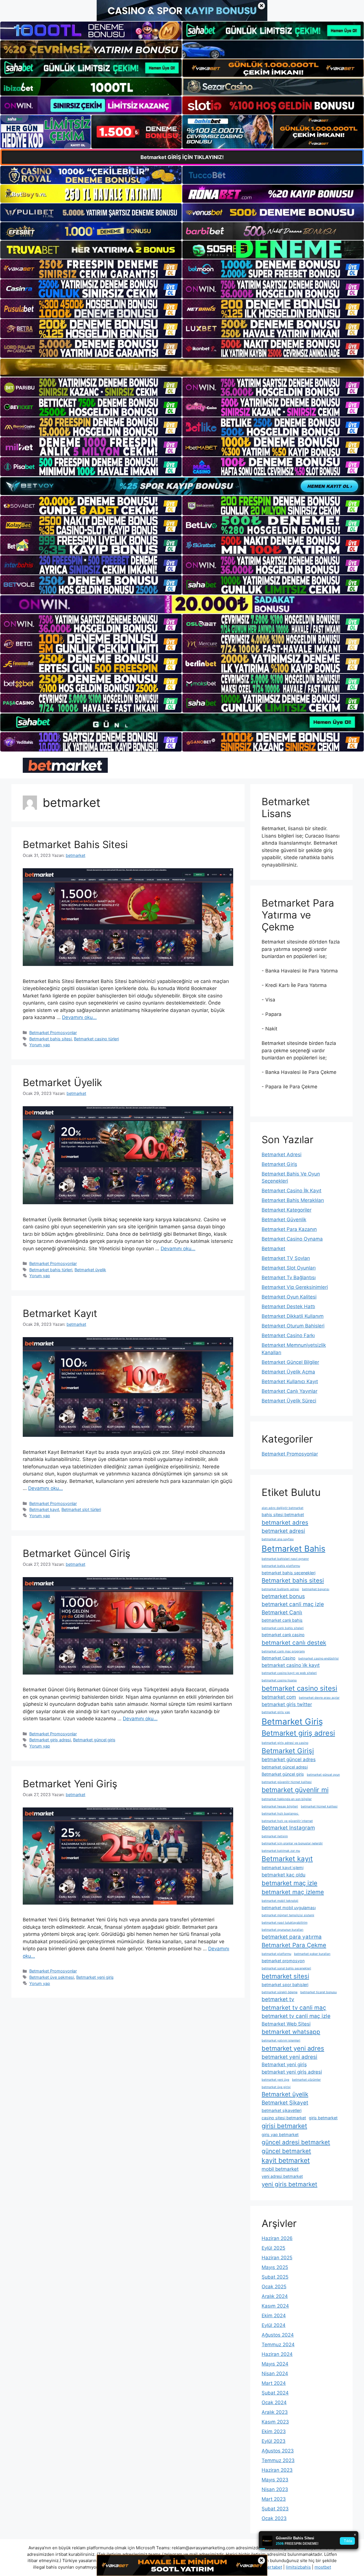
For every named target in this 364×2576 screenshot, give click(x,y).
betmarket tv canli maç (294, 2008)
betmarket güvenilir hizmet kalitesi (287, 1782)
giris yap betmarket (280, 2135)
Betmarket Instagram (288, 1828)
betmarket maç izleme (293, 1892)
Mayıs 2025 (275, 2267)
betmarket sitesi (285, 1976)
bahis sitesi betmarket (283, 1515)
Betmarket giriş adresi (50, 1740)
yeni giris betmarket (289, 2184)
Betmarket (273, 1249)
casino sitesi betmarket (284, 2118)
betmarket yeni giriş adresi (292, 2072)
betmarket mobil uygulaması (289, 1908)
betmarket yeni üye (275, 2080)
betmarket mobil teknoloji (280, 1901)
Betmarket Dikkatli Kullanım (293, 1316)
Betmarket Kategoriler (287, 1210)
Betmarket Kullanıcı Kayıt (290, 1381)
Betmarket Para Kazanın (289, 1229)
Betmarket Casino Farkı (288, 1335)
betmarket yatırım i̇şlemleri (281, 2040)
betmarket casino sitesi (299, 1688)
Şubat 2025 (275, 2277)
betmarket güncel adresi (285, 1767)
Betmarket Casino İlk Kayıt (291, 1191)
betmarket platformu (276, 1954)
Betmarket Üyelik (62, 1082)
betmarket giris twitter (287, 1704)
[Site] (91, 269)
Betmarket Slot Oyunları (289, 1268)
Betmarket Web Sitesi (286, 2024)
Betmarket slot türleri (81, 1509)
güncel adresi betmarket (296, 2142)
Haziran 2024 (277, 2354)
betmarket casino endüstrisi (318, 1658)
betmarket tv (278, 1999)
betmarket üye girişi (276, 2087)
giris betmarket (323, 2118)
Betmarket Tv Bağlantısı (289, 1277)
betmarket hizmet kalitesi (319, 1806)
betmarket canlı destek (294, 1643)
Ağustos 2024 (278, 2335)
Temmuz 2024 (278, 2345)
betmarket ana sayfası (278, 1539)
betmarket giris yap (276, 1712)
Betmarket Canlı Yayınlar (289, 1391)
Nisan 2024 (275, 2373)
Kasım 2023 (275, 2422)
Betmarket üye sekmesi (52, 1977)
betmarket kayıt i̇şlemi (283, 1868)
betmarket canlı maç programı (283, 1651)
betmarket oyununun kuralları (283, 1930)
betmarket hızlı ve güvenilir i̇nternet (287, 1821)
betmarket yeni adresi (289, 2057)
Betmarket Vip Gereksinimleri (295, 1287)
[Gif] (182, 368)
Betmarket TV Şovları (286, 1258)
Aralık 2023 (275, 2412)
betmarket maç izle (289, 1883)
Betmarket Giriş (279, 1164)
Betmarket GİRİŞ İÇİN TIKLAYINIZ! (182, 157)
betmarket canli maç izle (293, 1604)
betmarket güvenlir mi (295, 1790)
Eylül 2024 (274, 2325)
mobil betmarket (280, 2169)
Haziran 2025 (277, 2258)
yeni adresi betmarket (282, 2176)
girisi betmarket (284, 2126)
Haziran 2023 (277, 2470)
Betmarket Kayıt (60, 1313)
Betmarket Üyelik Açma (288, 1372)
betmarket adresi (283, 1531)
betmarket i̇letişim (275, 1836)
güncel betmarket (286, 2151)
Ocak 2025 (274, 2287)
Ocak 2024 (274, 2402)
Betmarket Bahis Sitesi (75, 844)
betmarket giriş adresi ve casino (285, 1743)
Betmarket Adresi (282, 1155)
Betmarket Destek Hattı (288, 1306)
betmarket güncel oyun (323, 1775)
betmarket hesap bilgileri (280, 1806)
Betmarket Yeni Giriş (70, 1784)
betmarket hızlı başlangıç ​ (280, 1814)
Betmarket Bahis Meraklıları (293, 1200)
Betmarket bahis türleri (51, 1270)
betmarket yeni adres (293, 2048)
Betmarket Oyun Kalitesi (289, 1297)
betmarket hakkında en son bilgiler (287, 1799)
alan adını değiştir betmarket (283, 1508)
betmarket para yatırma (292, 1937)
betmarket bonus (283, 1596)
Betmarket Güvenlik (284, 1220)
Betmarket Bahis (293, 1549)
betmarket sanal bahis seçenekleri (286, 1968)
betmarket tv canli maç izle (296, 2016)
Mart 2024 (274, 2383)
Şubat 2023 (275, 2509)
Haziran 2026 (277, 2238)
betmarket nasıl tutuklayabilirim (285, 1923)
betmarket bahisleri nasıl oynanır (285, 1559)
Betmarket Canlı (282, 1612)
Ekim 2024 (274, 2316)
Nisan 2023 (275, 2489)
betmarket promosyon (283, 1961)
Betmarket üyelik (90, 1270)
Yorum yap (40, 1045)
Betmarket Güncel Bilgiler (290, 1362)
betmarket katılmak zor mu (281, 1851)
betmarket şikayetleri (282, 2110)
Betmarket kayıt (44, 1509)
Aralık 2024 (275, 2296)
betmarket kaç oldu (284, 1875)
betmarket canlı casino (283, 1635)
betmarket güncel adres (289, 1759)
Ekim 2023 (274, 2431)
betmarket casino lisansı (279, 1680)
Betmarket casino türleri (96, 1039)
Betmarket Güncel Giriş (76, 1553)
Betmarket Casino (279, 1658)
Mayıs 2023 (275, 2480)
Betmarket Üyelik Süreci (289, 1401)
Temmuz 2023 (278, 2460)
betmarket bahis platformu (281, 1566)
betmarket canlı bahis (282, 1620)
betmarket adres (285, 1522)
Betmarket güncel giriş (94, 1740)
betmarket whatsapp (291, 2032)
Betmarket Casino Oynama (292, 1239)
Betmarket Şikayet (285, 2103)
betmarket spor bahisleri (285, 1985)
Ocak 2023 (274, 2518)
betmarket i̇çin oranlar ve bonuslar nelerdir (292, 1843)
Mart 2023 (274, 2499)
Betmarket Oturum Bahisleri (293, 1326)
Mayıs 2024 (275, 2364)
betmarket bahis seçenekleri (288, 1573)
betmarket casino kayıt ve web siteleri (289, 1673)
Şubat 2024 (275, 2393)
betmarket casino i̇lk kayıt (291, 1665)
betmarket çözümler (306, 2080)
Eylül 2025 (273, 2248)
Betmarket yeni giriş (95, 1977)
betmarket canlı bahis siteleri (283, 1628)
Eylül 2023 (274, 2441)
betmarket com (279, 1697)
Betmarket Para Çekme (294, 1945)
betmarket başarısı (316, 1589)
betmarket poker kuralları (312, 1954)
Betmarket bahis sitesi (50, 1039)
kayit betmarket (286, 2160)
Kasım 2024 (275, 2306)
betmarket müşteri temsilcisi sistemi (288, 1915)
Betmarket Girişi (288, 1751)
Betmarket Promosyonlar (53, 1033)
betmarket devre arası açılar (319, 1698)
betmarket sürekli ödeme (280, 1992)
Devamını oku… (79, 1017)
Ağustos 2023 (278, 2451)
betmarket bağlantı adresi (280, 1589)
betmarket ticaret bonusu (318, 1992)
